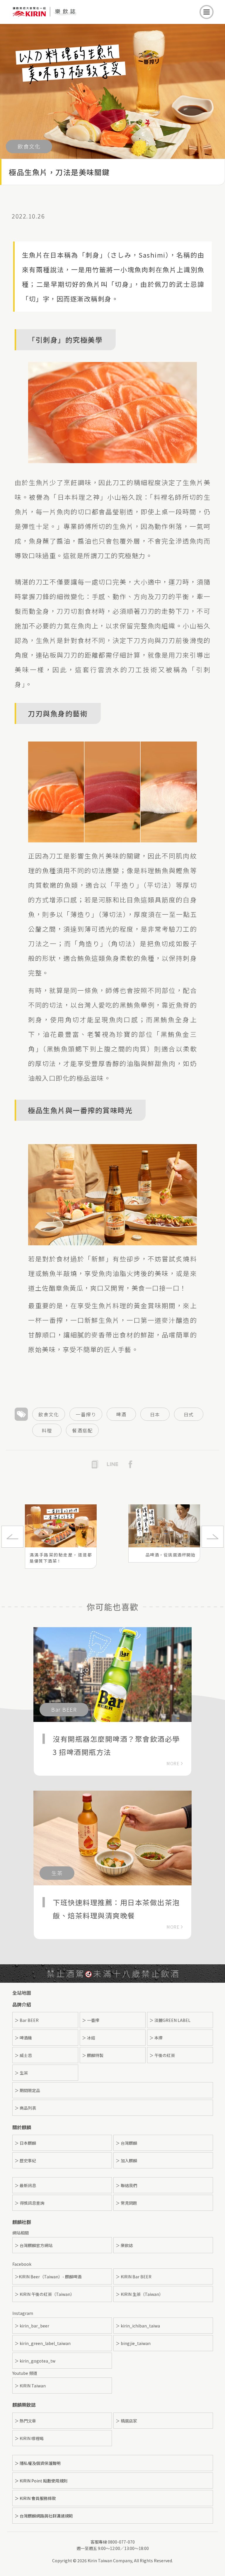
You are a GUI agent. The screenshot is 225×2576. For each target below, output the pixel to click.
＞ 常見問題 (126, 2203)
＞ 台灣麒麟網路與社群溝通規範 (44, 2516)
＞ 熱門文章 (25, 2421)
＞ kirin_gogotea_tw (35, 2361)
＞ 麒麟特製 (93, 2055)
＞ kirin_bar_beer (32, 2326)
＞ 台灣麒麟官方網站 (34, 2245)
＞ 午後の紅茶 (162, 2055)
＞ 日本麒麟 (25, 2143)
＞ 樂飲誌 (124, 2245)
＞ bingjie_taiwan (133, 2343)
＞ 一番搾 (91, 2020)
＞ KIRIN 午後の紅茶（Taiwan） (45, 2294)
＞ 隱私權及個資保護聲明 (38, 2463)
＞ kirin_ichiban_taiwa (138, 2326)
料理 (47, 1430)
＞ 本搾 (156, 2038)
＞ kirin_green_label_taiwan (43, 2343)
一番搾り (86, 1414)
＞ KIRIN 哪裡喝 (29, 2438)
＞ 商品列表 (25, 2108)
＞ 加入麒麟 (126, 2161)
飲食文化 (49, 1414)
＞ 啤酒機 (23, 2038)
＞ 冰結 (89, 2038)
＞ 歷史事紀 (25, 2161)
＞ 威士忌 (23, 2055)
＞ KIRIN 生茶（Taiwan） (139, 2294)
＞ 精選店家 (126, 2421)
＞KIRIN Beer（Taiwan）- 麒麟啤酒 (48, 2277)
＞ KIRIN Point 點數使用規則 (41, 2481)
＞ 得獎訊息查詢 (29, 2203)
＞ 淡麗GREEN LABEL (170, 2020)
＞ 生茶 (21, 2073)
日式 (189, 1414)
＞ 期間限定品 (27, 2090)
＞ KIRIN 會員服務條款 (35, 2498)
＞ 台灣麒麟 (126, 2143)
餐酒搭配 (82, 1430)
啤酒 (121, 1414)
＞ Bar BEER (27, 2020)
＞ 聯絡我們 (126, 2185)
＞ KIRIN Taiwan (30, 2386)
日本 (155, 1414)
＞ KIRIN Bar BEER (134, 2277)
